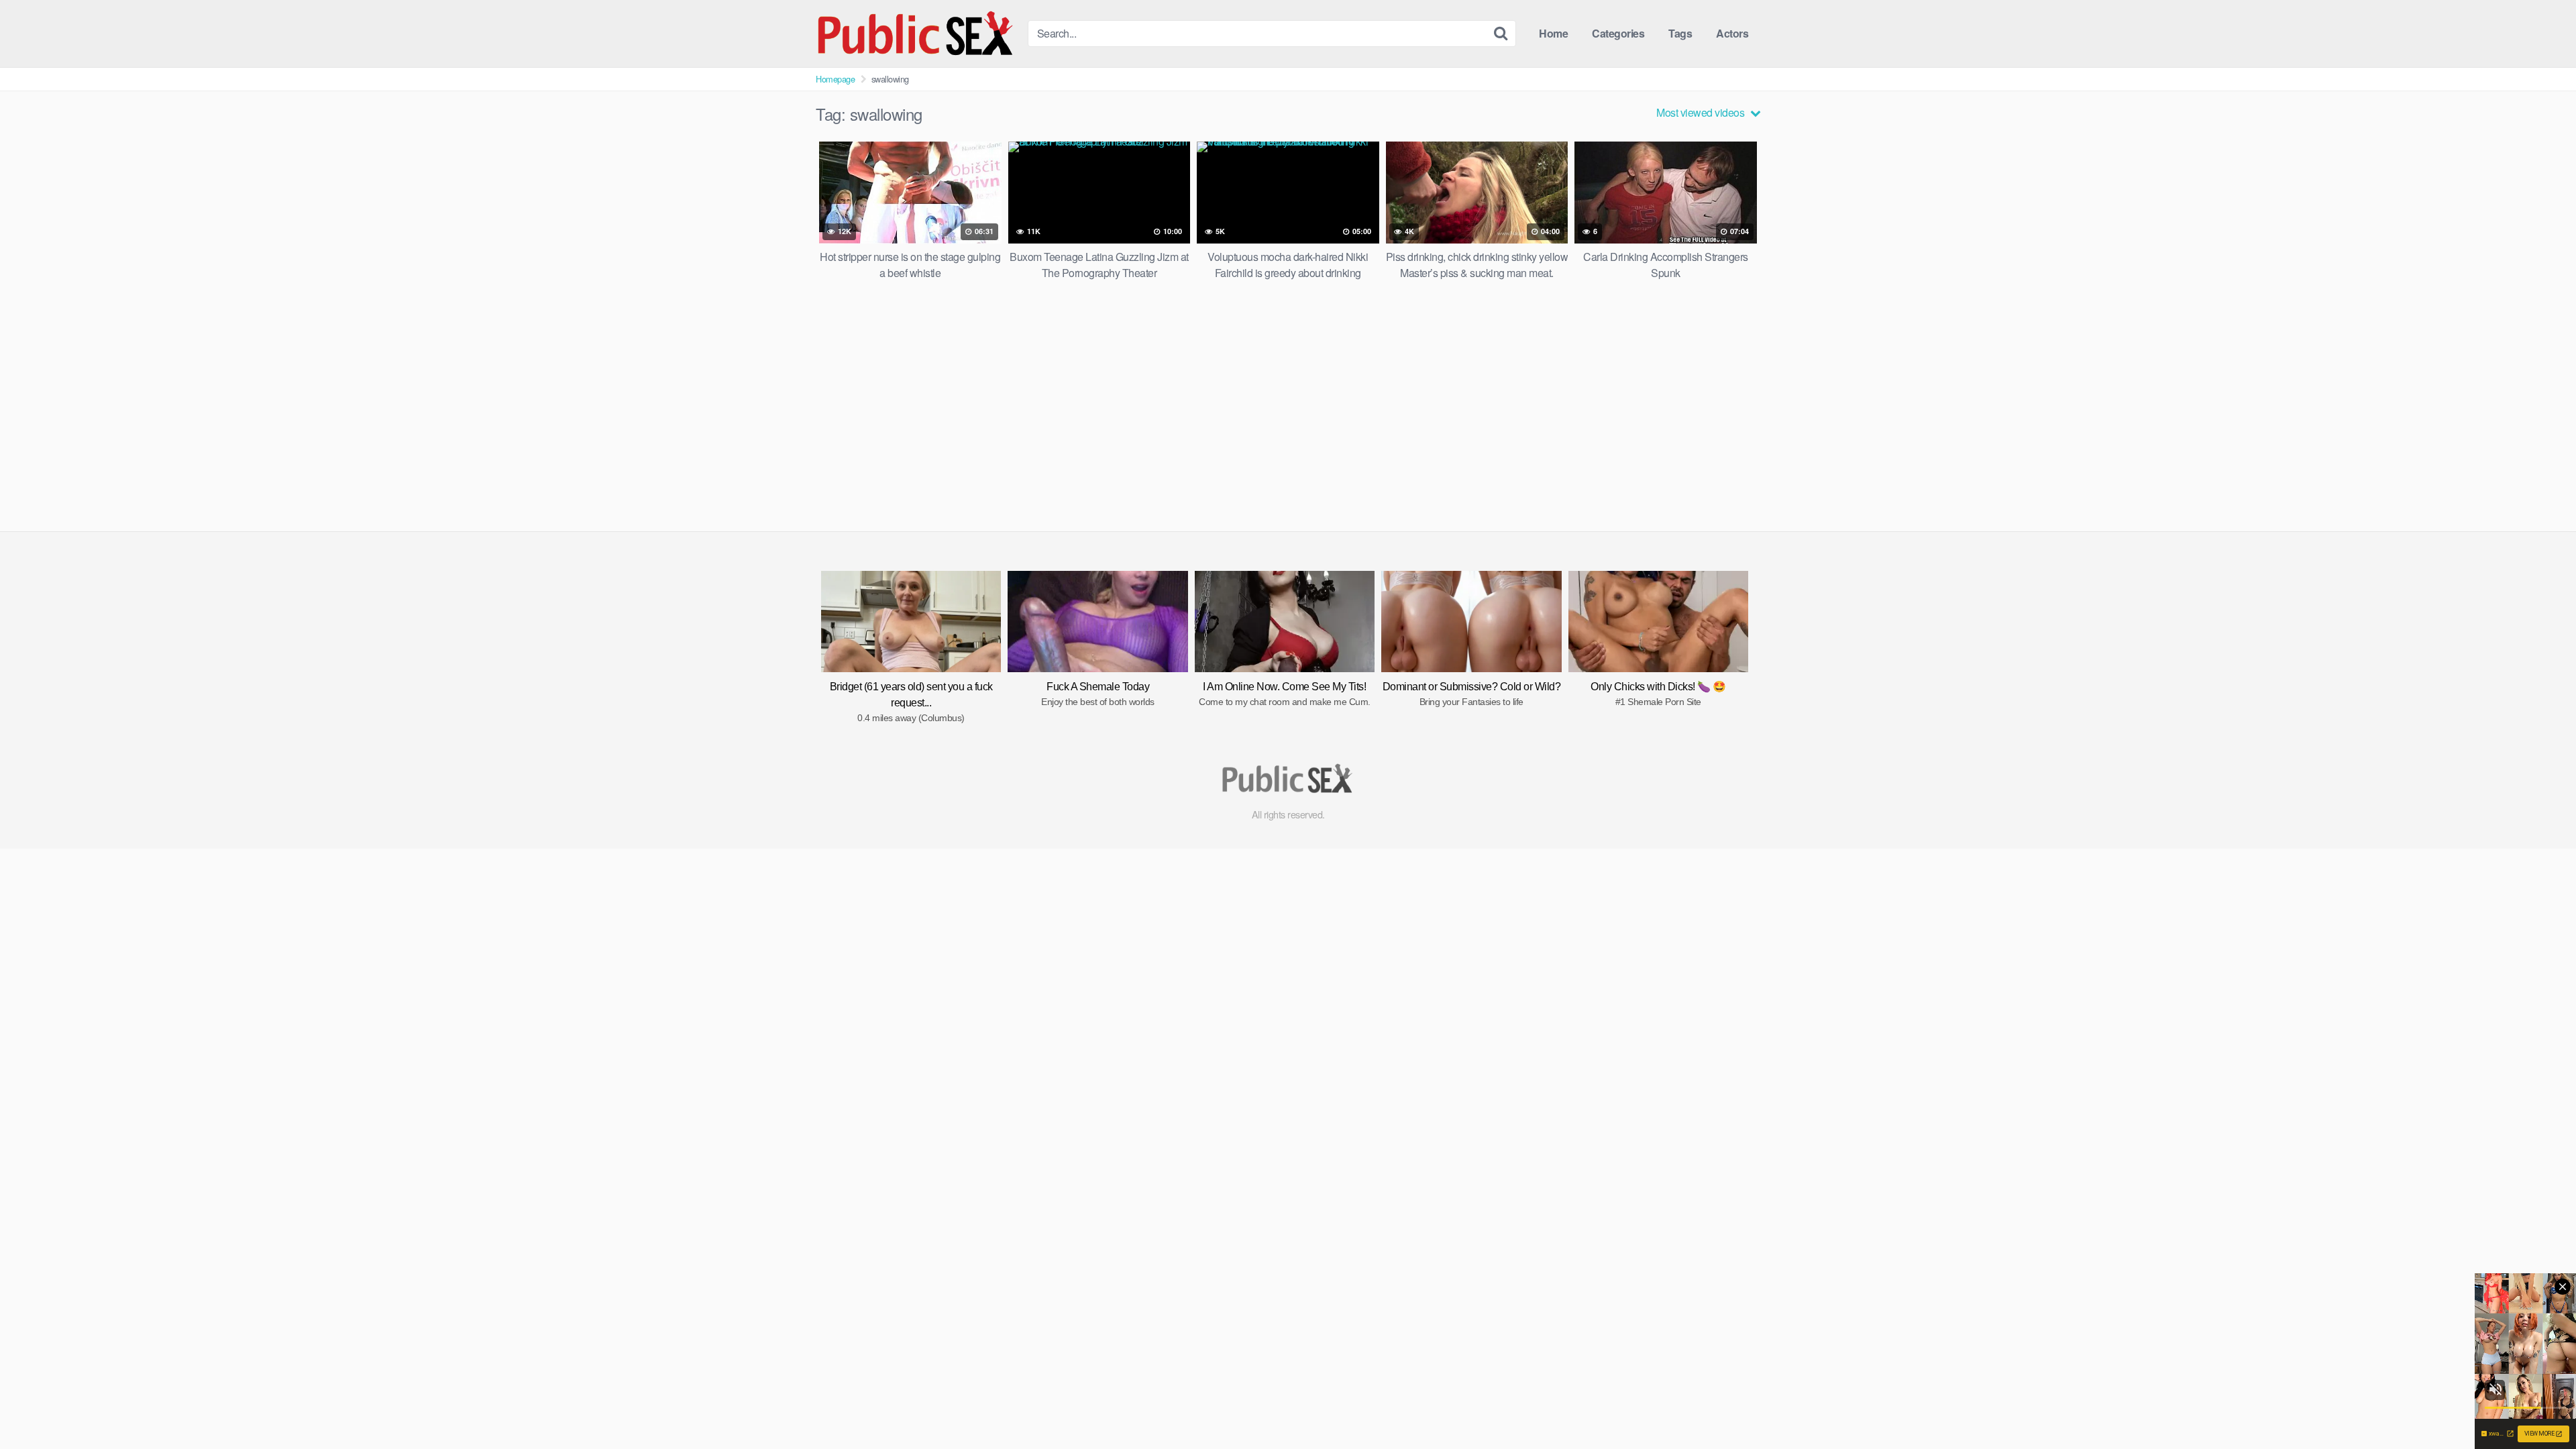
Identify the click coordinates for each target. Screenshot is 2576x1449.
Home (1553, 33)
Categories (1618, 33)
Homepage (835, 79)
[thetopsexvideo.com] (916, 34)
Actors (1732, 33)
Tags (1680, 33)
